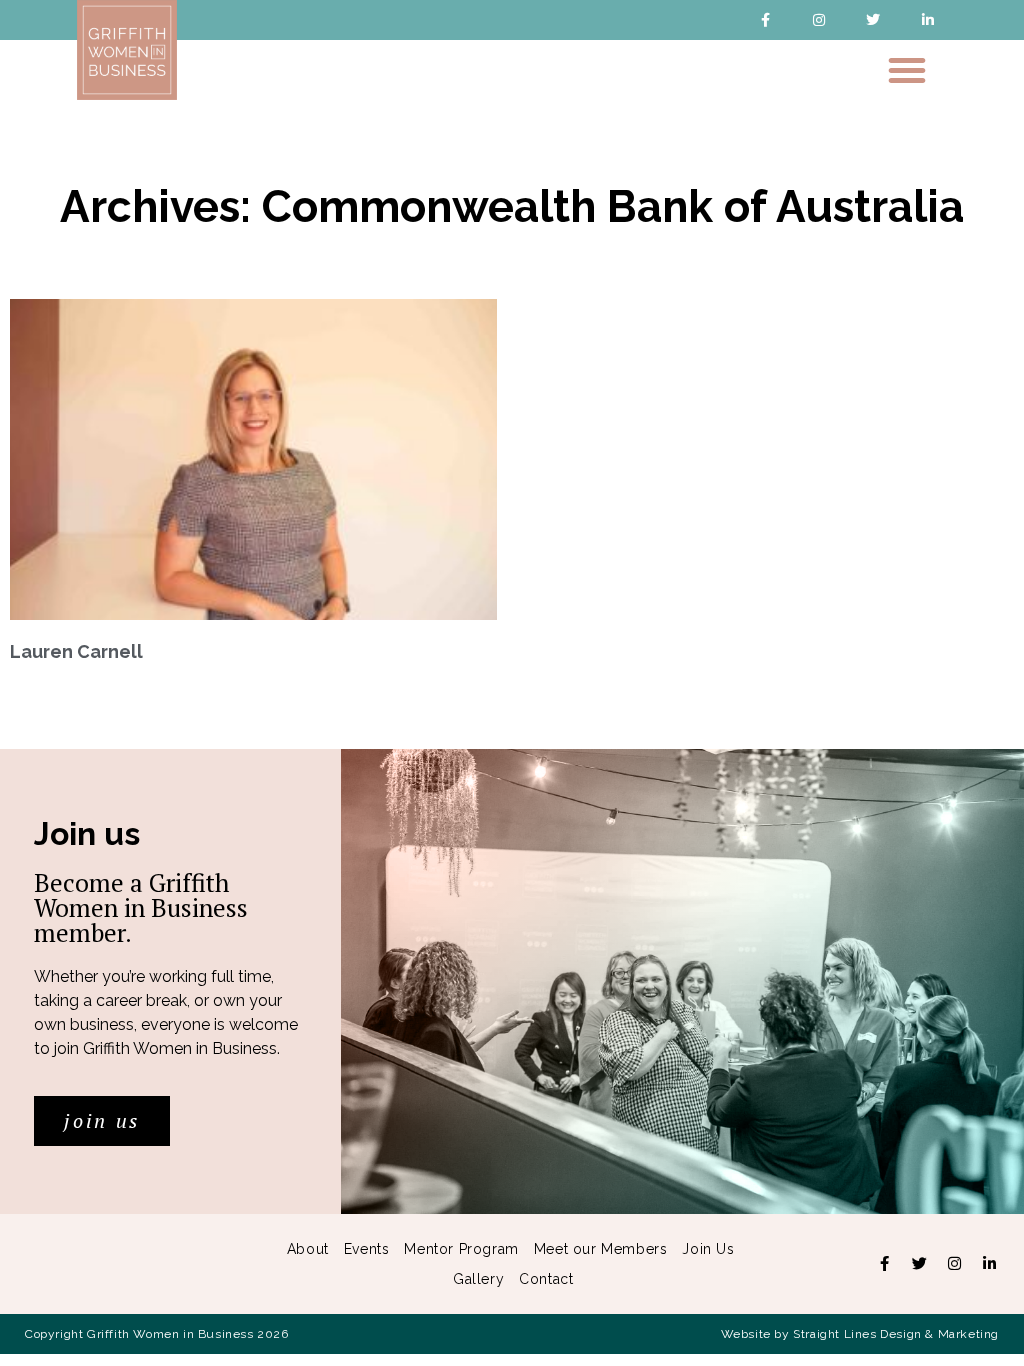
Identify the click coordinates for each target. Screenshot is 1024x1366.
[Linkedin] (989, 1264)
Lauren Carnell (76, 651)
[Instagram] (819, 19)
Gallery (478, 1279)
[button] (907, 70)
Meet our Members (601, 1249)
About (308, 1249)
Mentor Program (461, 1249)
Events (367, 1249)
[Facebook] (884, 1264)
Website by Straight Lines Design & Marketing (860, 1334)
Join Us (708, 1249)
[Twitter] (873, 19)
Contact (546, 1279)
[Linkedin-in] (927, 19)
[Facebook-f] (764, 19)
